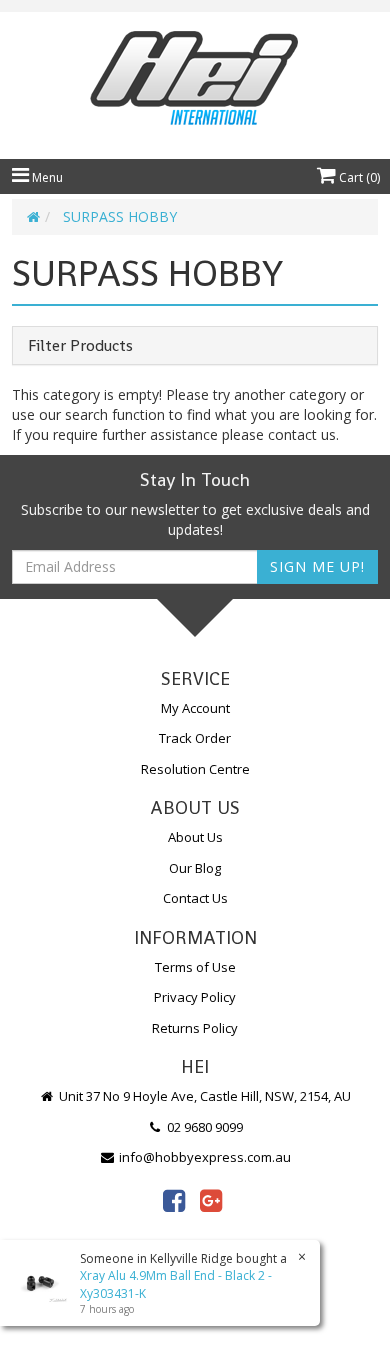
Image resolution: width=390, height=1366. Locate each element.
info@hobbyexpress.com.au (203, 1157)
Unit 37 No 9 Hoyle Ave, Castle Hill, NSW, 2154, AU (203, 1096)
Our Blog (195, 868)
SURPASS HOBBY (120, 216)
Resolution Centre (195, 769)
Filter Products (80, 346)
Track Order (195, 738)
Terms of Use (195, 967)
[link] (174, 1200)
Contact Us (195, 898)
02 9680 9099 (203, 1127)
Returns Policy (195, 1028)
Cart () (358, 177)
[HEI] (195, 80)
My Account (195, 708)
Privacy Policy (195, 997)
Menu (46, 177)
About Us (195, 837)
